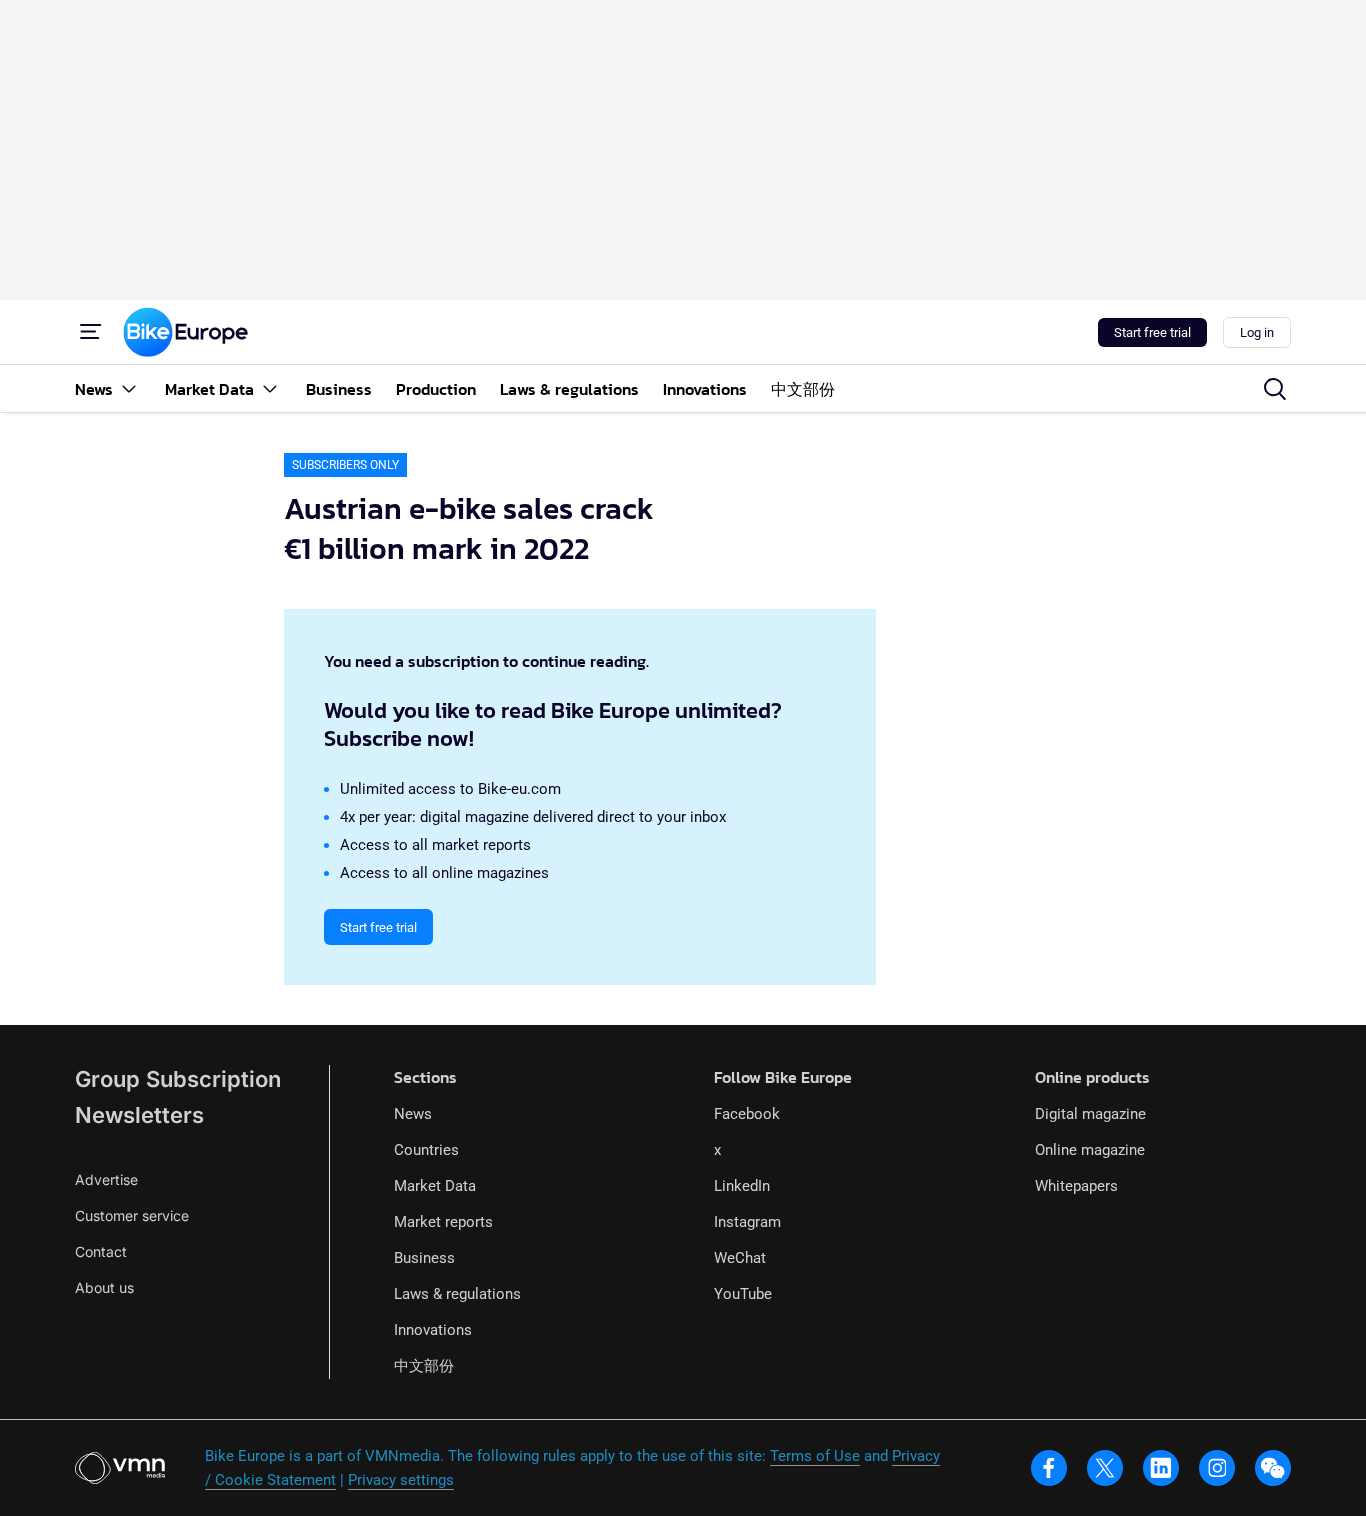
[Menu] (91, 332)
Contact (101, 1251)
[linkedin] (1161, 1468)
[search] (1275, 389)
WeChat (740, 1258)
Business (424, 1258)
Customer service (132, 1215)
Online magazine (1090, 1150)
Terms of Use (815, 1456)
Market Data (435, 1186)
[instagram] (1217, 1468)
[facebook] (1049, 1468)
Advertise (106, 1179)
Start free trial (1152, 332)
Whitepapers (1076, 1186)
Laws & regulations (457, 1294)
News (413, 1114)
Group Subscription (178, 1079)
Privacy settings (401, 1480)
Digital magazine (1090, 1114)
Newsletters (139, 1115)
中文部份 (424, 1366)
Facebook (747, 1114)
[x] (1105, 1468)
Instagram (747, 1222)
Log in (1257, 332)
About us (104, 1287)
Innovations (433, 1330)
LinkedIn (742, 1186)
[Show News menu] (129, 388)
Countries (426, 1150)
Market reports (443, 1222)
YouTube (743, 1294)
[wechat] (1273, 1468)
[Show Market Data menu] (270, 388)
